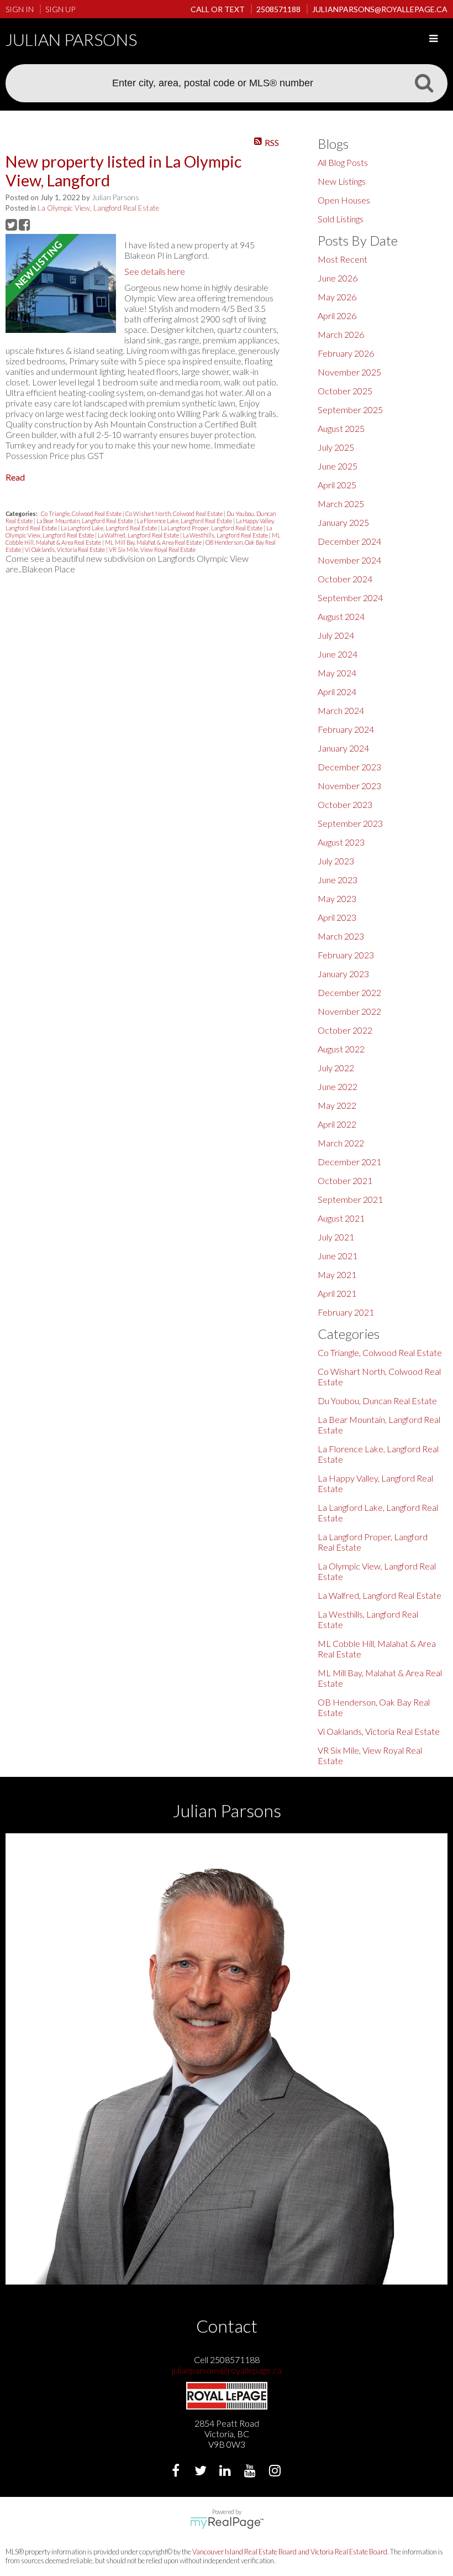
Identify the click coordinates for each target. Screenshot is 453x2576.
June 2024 (338, 654)
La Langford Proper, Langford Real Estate (212, 528)
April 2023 (337, 917)
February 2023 (346, 955)
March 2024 (341, 710)
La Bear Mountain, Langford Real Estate (85, 521)
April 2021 (337, 1293)
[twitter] (202, 2472)
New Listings (342, 181)
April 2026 (337, 316)
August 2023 (341, 842)
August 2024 (341, 616)
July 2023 (336, 861)
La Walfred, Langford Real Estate (139, 535)
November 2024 (349, 560)
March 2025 (341, 504)
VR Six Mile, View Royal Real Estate (152, 549)
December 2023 (349, 767)
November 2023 (349, 786)
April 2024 (337, 692)
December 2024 (349, 541)
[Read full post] (61, 284)
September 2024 (350, 598)
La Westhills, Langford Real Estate (226, 535)
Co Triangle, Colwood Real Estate (82, 513)
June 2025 (338, 466)
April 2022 (337, 1124)
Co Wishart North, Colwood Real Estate (175, 513)
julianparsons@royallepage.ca (227, 2370)
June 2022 (338, 1086)
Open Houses (344, 200)
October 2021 (345, 1180)
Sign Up (60, 9)
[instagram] (276, 2472)
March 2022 (341, 1143)
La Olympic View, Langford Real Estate (98, 208)
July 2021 (336, 1237)
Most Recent (343, 259)
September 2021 (350, 1199)
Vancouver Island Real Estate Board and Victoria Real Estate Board (290, 2552)
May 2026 (337, 297)
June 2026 (338, 278)
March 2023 (341, 936)
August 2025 (341, 428)
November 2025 (349, 372)
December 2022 (349, 992)
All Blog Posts (343, 162)
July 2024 (336, 635)
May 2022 (337, 1105)
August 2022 (341, 1049)
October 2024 (345, 579)
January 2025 (343, 522)
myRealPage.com (227, 2523)
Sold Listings (341, 219)
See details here (155, 271)
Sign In (20, 9)
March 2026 (341, 334)
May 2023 (337, 898)
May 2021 (337, 1274)
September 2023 (350, 823)
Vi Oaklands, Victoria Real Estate (65, 549)
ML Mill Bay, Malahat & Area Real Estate (154, 542)
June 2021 (338, 1256)
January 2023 (343, 974)
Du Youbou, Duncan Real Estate (377, 1401)
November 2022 (349, 1011)
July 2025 (336, 447)
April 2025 (337, 485)
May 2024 (337, 673)
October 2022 (345, 1030)
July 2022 (336, 1068)
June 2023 (338, 880)
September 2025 (350, 410)
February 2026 (346, 353)
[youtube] (252, 2472)
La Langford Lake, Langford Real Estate (109, 528)
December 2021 (349, 1162)
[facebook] (177, 2472)
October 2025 (345, 391)
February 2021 (346, 1312)
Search (424, 82)
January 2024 (343, 748)
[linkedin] (227, 2472)
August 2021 (341, 1218)
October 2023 (345, 804)
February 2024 (346, 729)
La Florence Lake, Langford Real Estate (185, 521)
